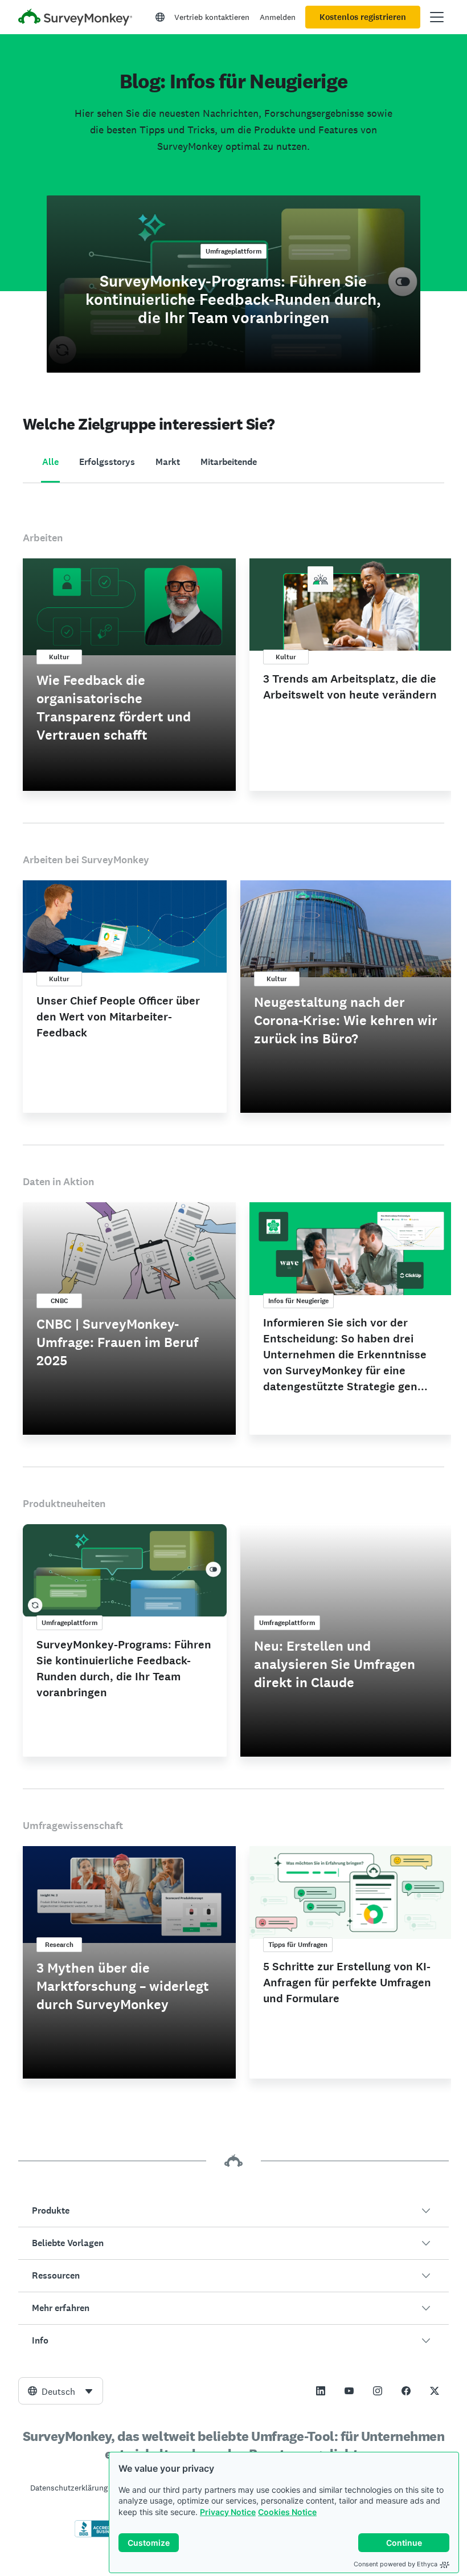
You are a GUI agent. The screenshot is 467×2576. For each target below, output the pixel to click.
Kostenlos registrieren (363, 17)
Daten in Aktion (58, 1182)
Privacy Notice (228, 2512)
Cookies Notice (287, 2512)
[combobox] (61, 2391)
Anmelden (278, 17)
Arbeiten (43, 538)
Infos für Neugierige (298, 1301)
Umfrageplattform (233, 251)
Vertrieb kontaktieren (212, 17)
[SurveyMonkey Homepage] (75, 19)
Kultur (59, 657)
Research (59, 1945)
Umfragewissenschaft (73, 1826)
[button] (233, 2211)
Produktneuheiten (64, 1504)
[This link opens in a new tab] (321, 2391)
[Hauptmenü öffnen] (437, 17)
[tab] (50, 463)
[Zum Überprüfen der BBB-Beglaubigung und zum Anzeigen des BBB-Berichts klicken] (99, 2535)
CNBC (59, 1301)
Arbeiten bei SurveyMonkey (86, 860)
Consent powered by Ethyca (396, 2564)
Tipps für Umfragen (298, 1945)
